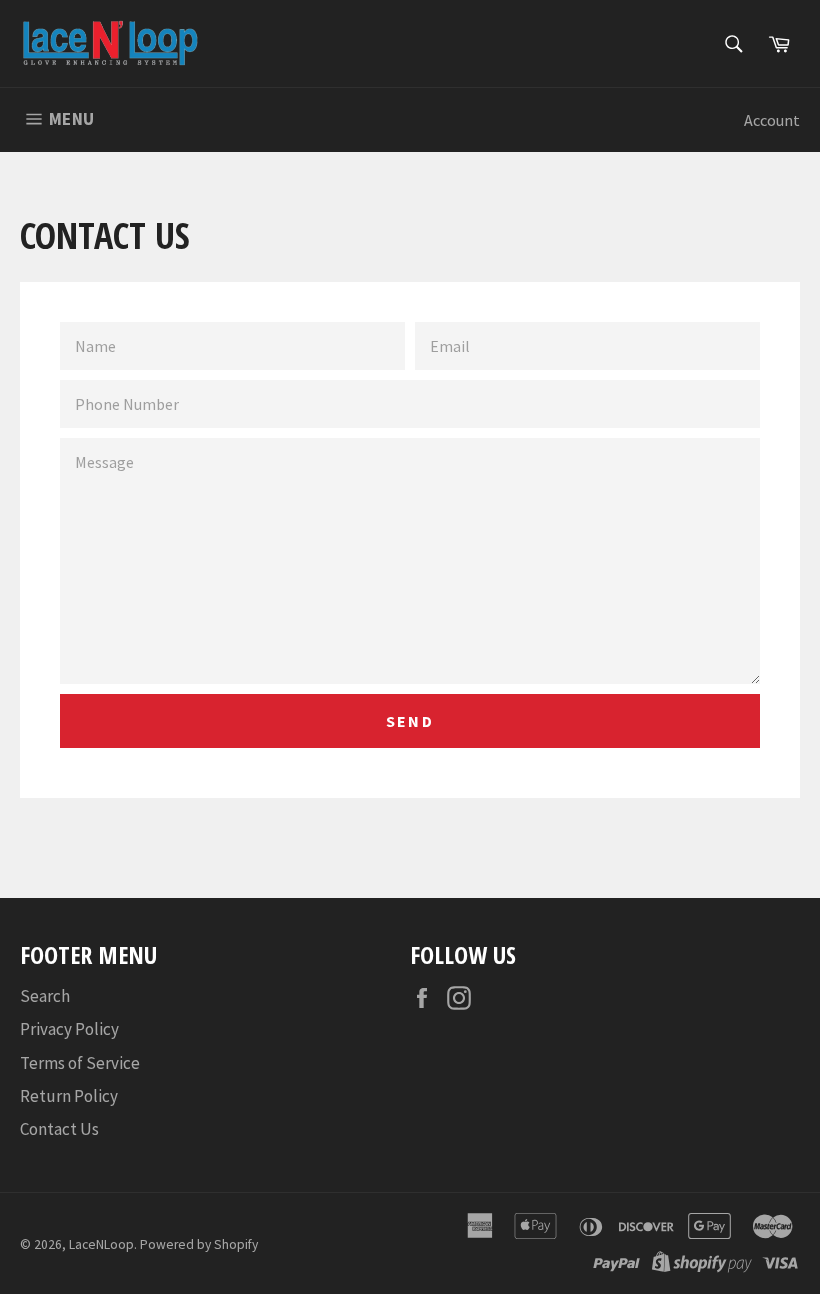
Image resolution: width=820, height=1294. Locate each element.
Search (45, 996)
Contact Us (59, 1129)
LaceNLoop (101, 1244)
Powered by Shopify (199, 1244)
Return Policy (69, 1096)
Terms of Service (80, 1063)
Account (772, 120)
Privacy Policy (69, 1029)
